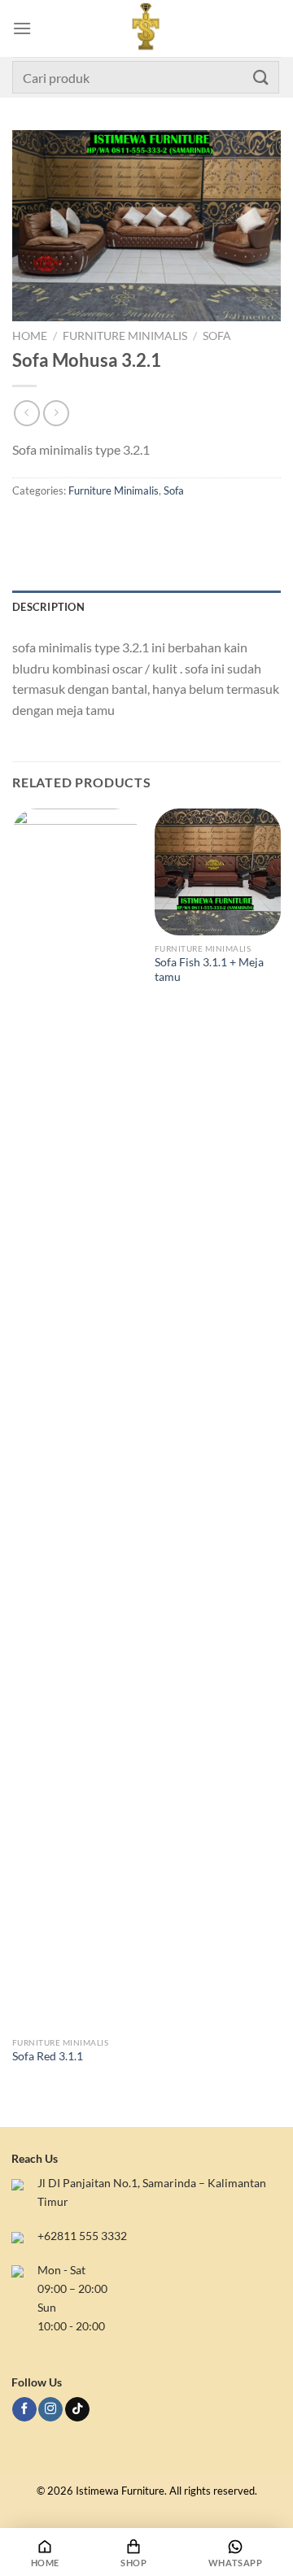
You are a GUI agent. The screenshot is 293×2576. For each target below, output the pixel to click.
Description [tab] (48, 607)
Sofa (217, 336)
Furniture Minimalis (125, 336)
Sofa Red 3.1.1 (48, 2056)
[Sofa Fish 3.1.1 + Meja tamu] (218, 872)
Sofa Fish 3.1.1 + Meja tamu (209, 970)
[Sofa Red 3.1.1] (75, 1419)
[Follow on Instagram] (50, 2410)
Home (30, 336)
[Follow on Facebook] (24, 2410)
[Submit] (261, 77)
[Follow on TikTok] (77, 2410)
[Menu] (22, 28)
